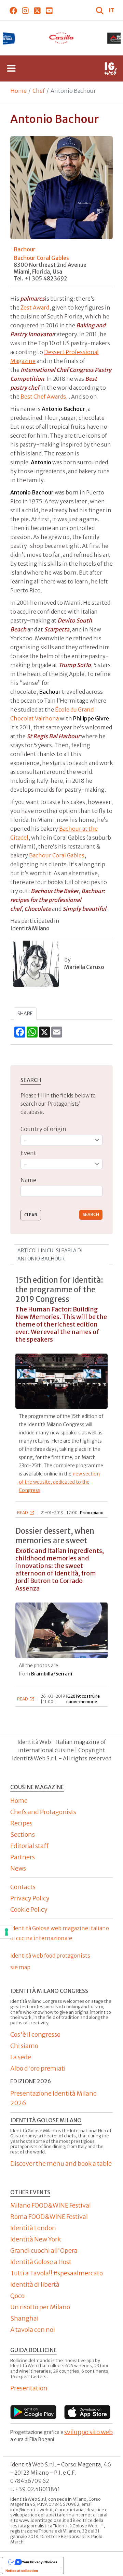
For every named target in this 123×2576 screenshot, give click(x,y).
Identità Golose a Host (41, 2262)
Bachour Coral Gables (41, 258)
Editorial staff (29, 1846)
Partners (23, 1857)
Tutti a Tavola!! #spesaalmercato (57, 2273)
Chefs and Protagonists (43, 1812)
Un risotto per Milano (40, 2307)
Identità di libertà (35, 2284)
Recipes (21, 1823)
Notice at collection (22, 2571)
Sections (23, 1834)
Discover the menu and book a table (61, 2164)
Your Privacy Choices (40, 2562)
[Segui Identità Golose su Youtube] (49, 10)
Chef (39, 91)
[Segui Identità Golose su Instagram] (25, 10)
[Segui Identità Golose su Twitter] (37, 10)
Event (28, 1153)
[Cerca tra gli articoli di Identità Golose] (100, 10)
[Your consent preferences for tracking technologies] (6, 1932)
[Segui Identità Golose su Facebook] (13, 10)
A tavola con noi (33, 2330)
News (18, 1868)
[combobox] (61, 1191)
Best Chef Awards (43, 397)
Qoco (17, 2296)
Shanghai (24, 2318)
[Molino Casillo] (62, 38)
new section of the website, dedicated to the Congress (59, 1482)
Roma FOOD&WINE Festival (49, 2217)
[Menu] (11, 68)
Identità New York (36, 2239)
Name (28, 1180)
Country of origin (43, 1129)
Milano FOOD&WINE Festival (51, 2205)
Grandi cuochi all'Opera (44, 2251)
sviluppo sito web (88, 2432)
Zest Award (35, 307)
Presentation (29, 2388)
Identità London (33, 2228)
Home (18, 91)
